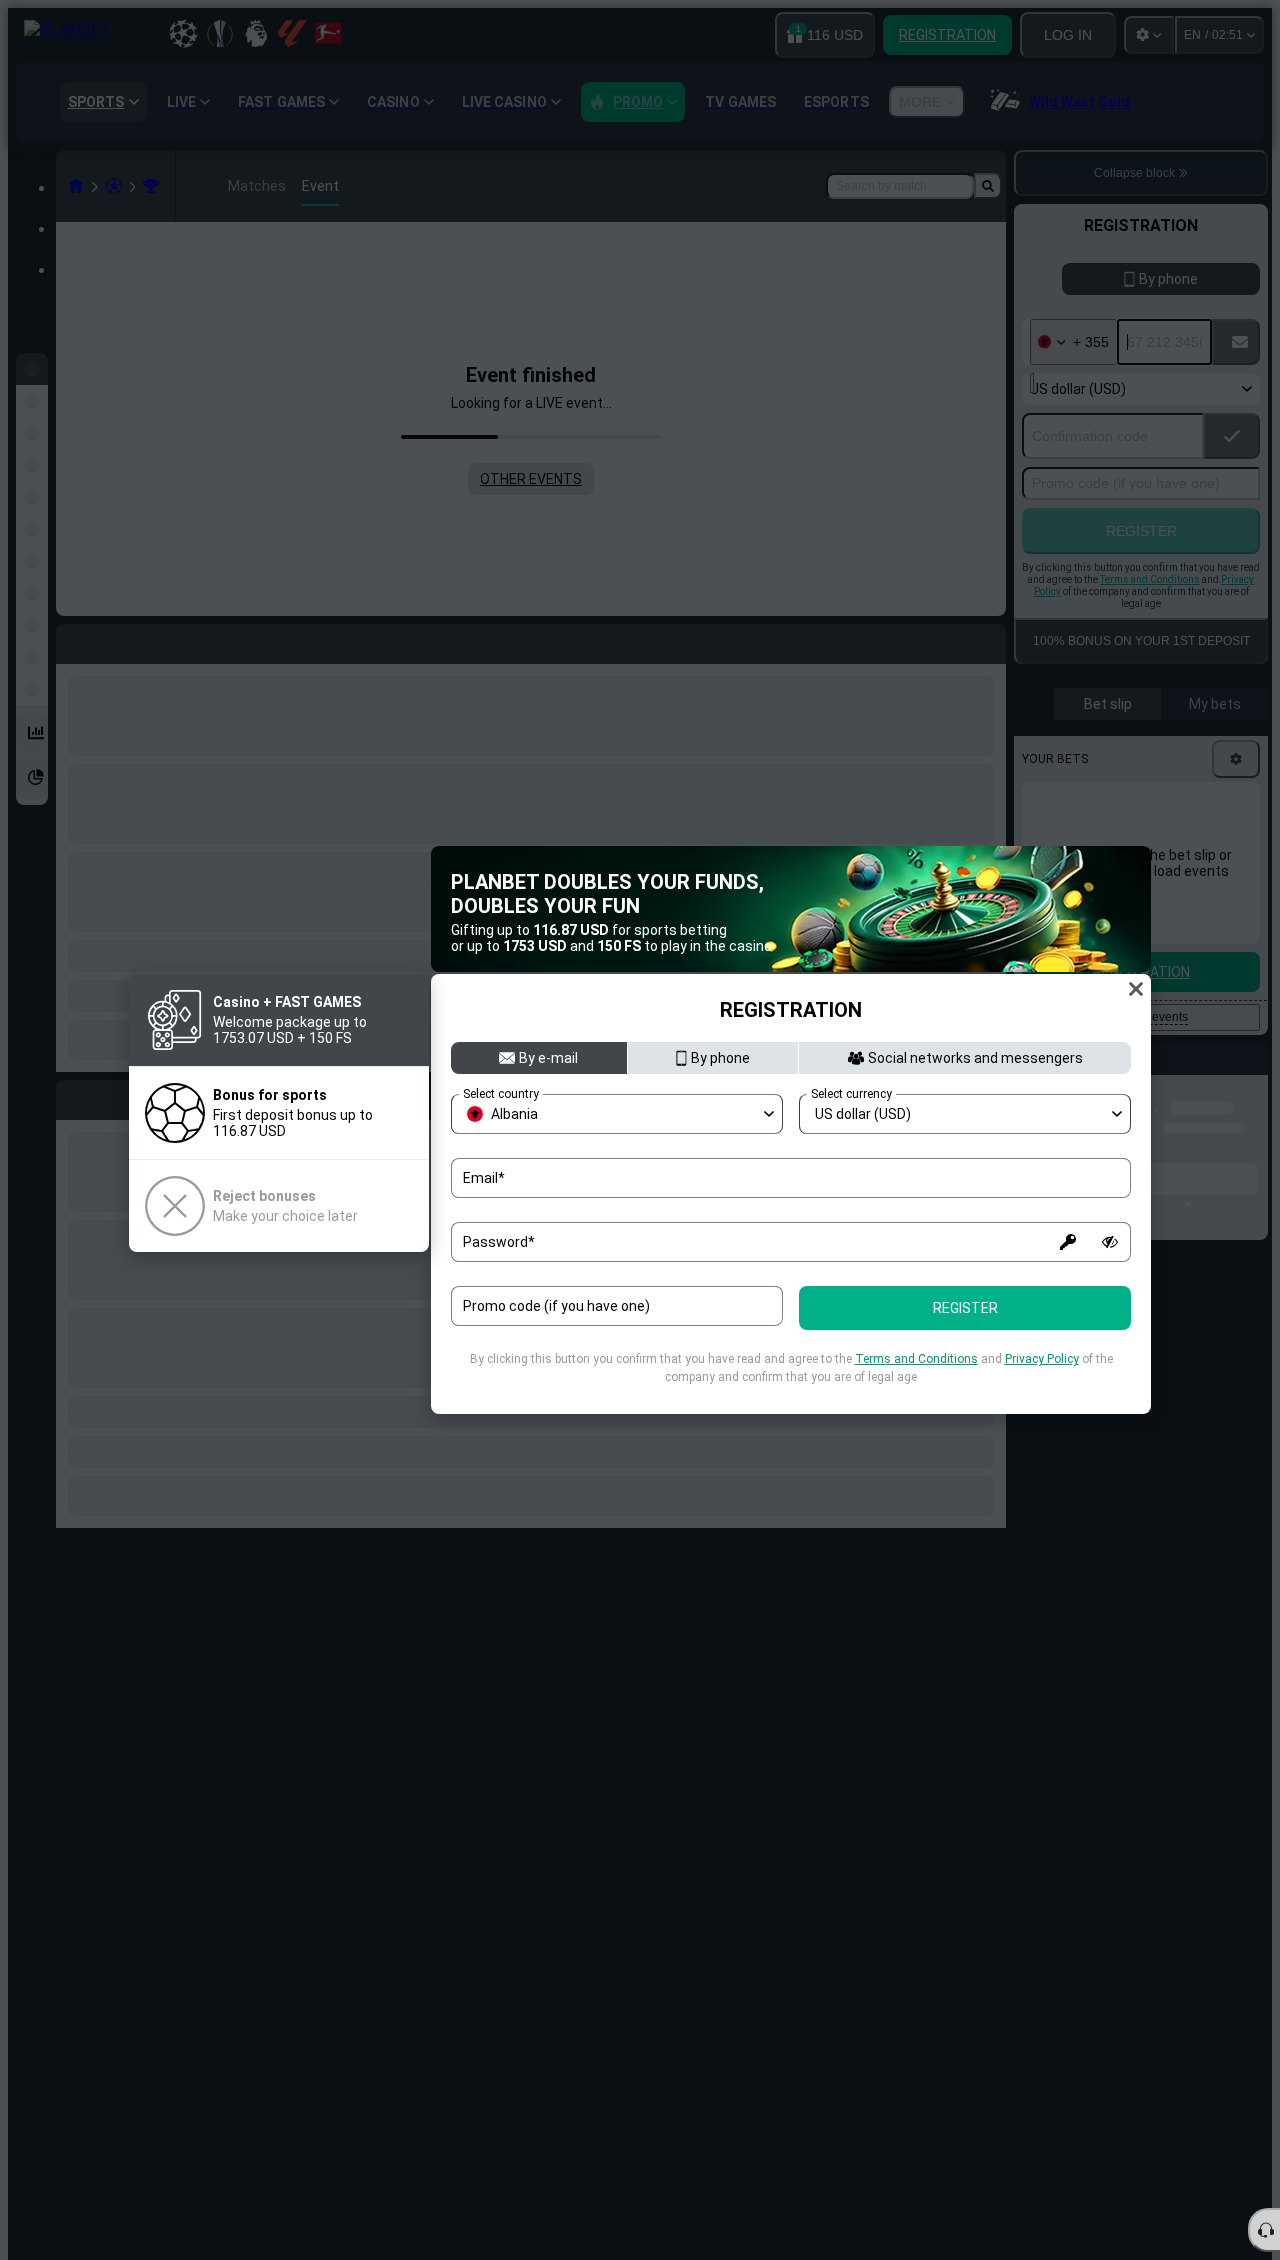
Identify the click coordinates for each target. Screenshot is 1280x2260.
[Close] (1136, 989)
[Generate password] (1068, 1242)
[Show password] (1110, 1242)
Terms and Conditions (916, 1359)
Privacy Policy (1042, 1359)
